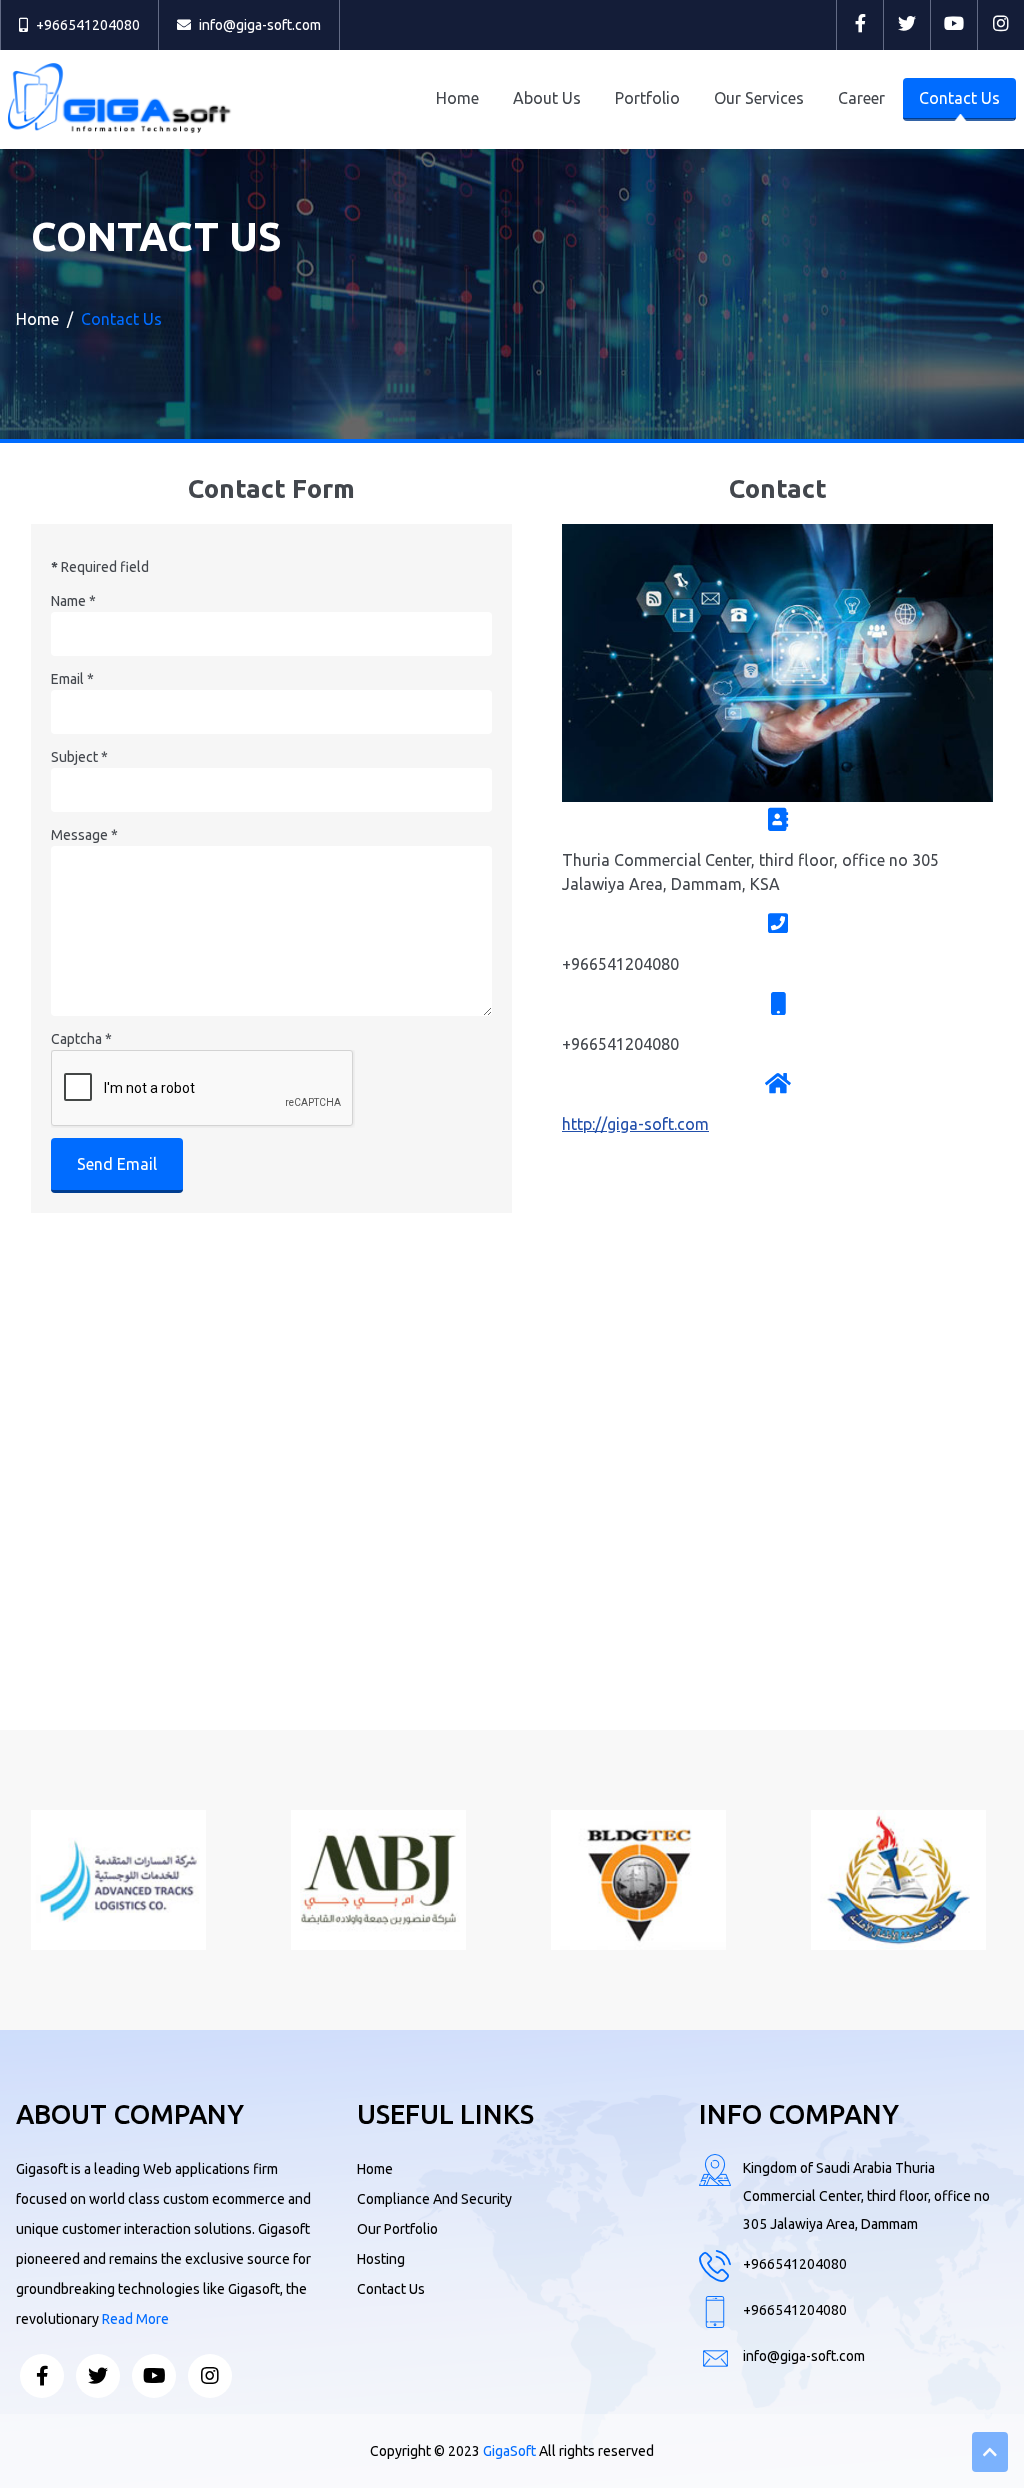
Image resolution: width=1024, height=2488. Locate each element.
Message (84, 835)
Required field (100, 567)
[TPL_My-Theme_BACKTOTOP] (990, 2452)
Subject (79, 757)
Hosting (381, 2259)
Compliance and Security (434, 2199)
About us (547, 98)
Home (457, 98)
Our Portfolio (397, 2229)
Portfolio (647, 98)
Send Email (117, 1164)
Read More (135, 2319)
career (861, 98)
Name (73, 601)
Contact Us (959, 98)
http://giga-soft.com (635, 1124)
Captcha (81, 1039)
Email (72, 679)
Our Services (759, 98)
